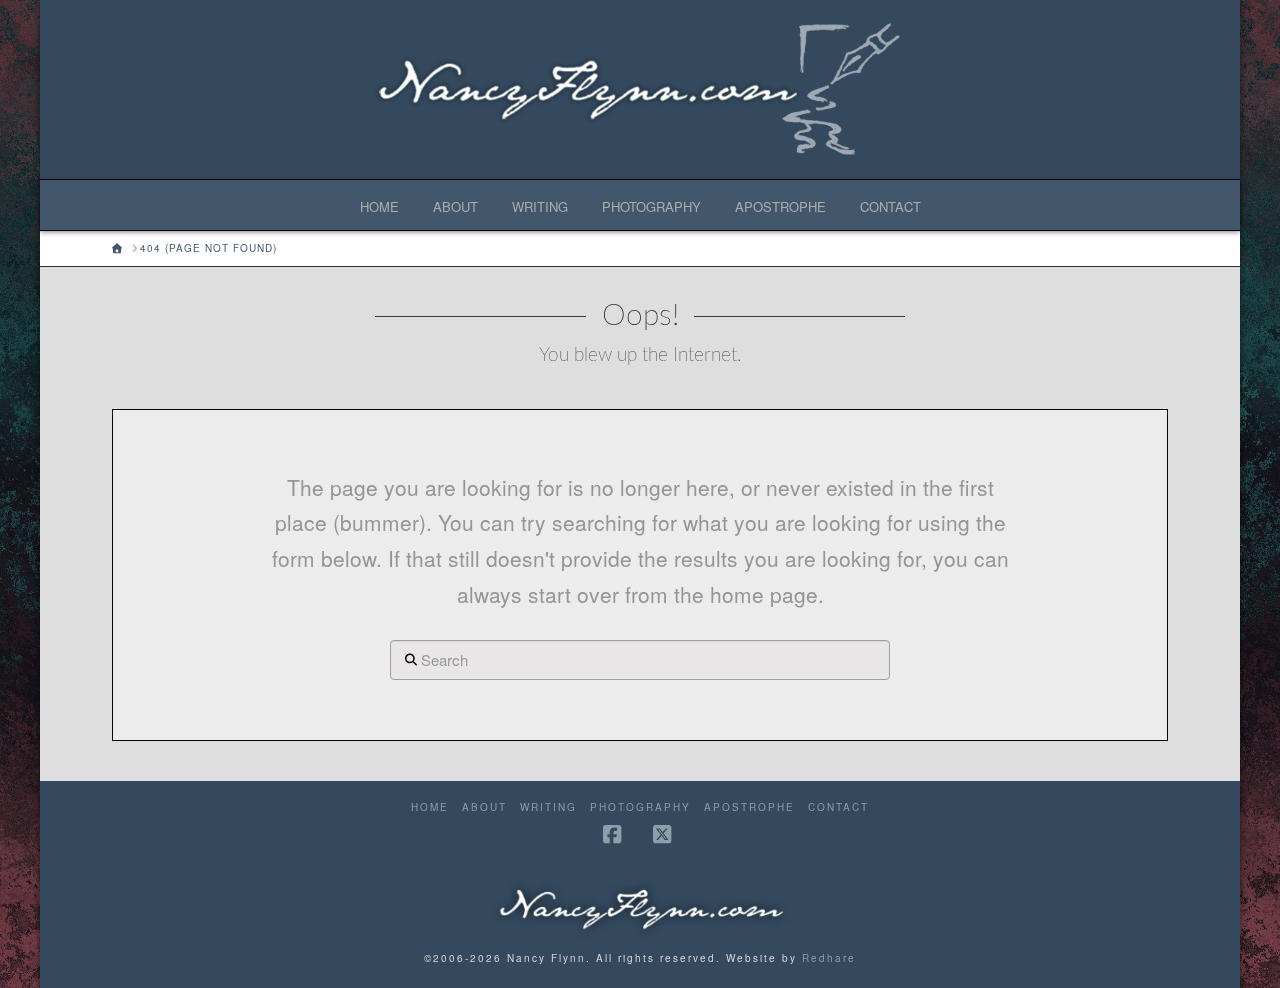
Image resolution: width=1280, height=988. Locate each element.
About (484, 807)
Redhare (829, 958)
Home (430, 807)
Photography (640, 807)
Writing (548, 807)
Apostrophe (749, 807)
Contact (838, 807)
